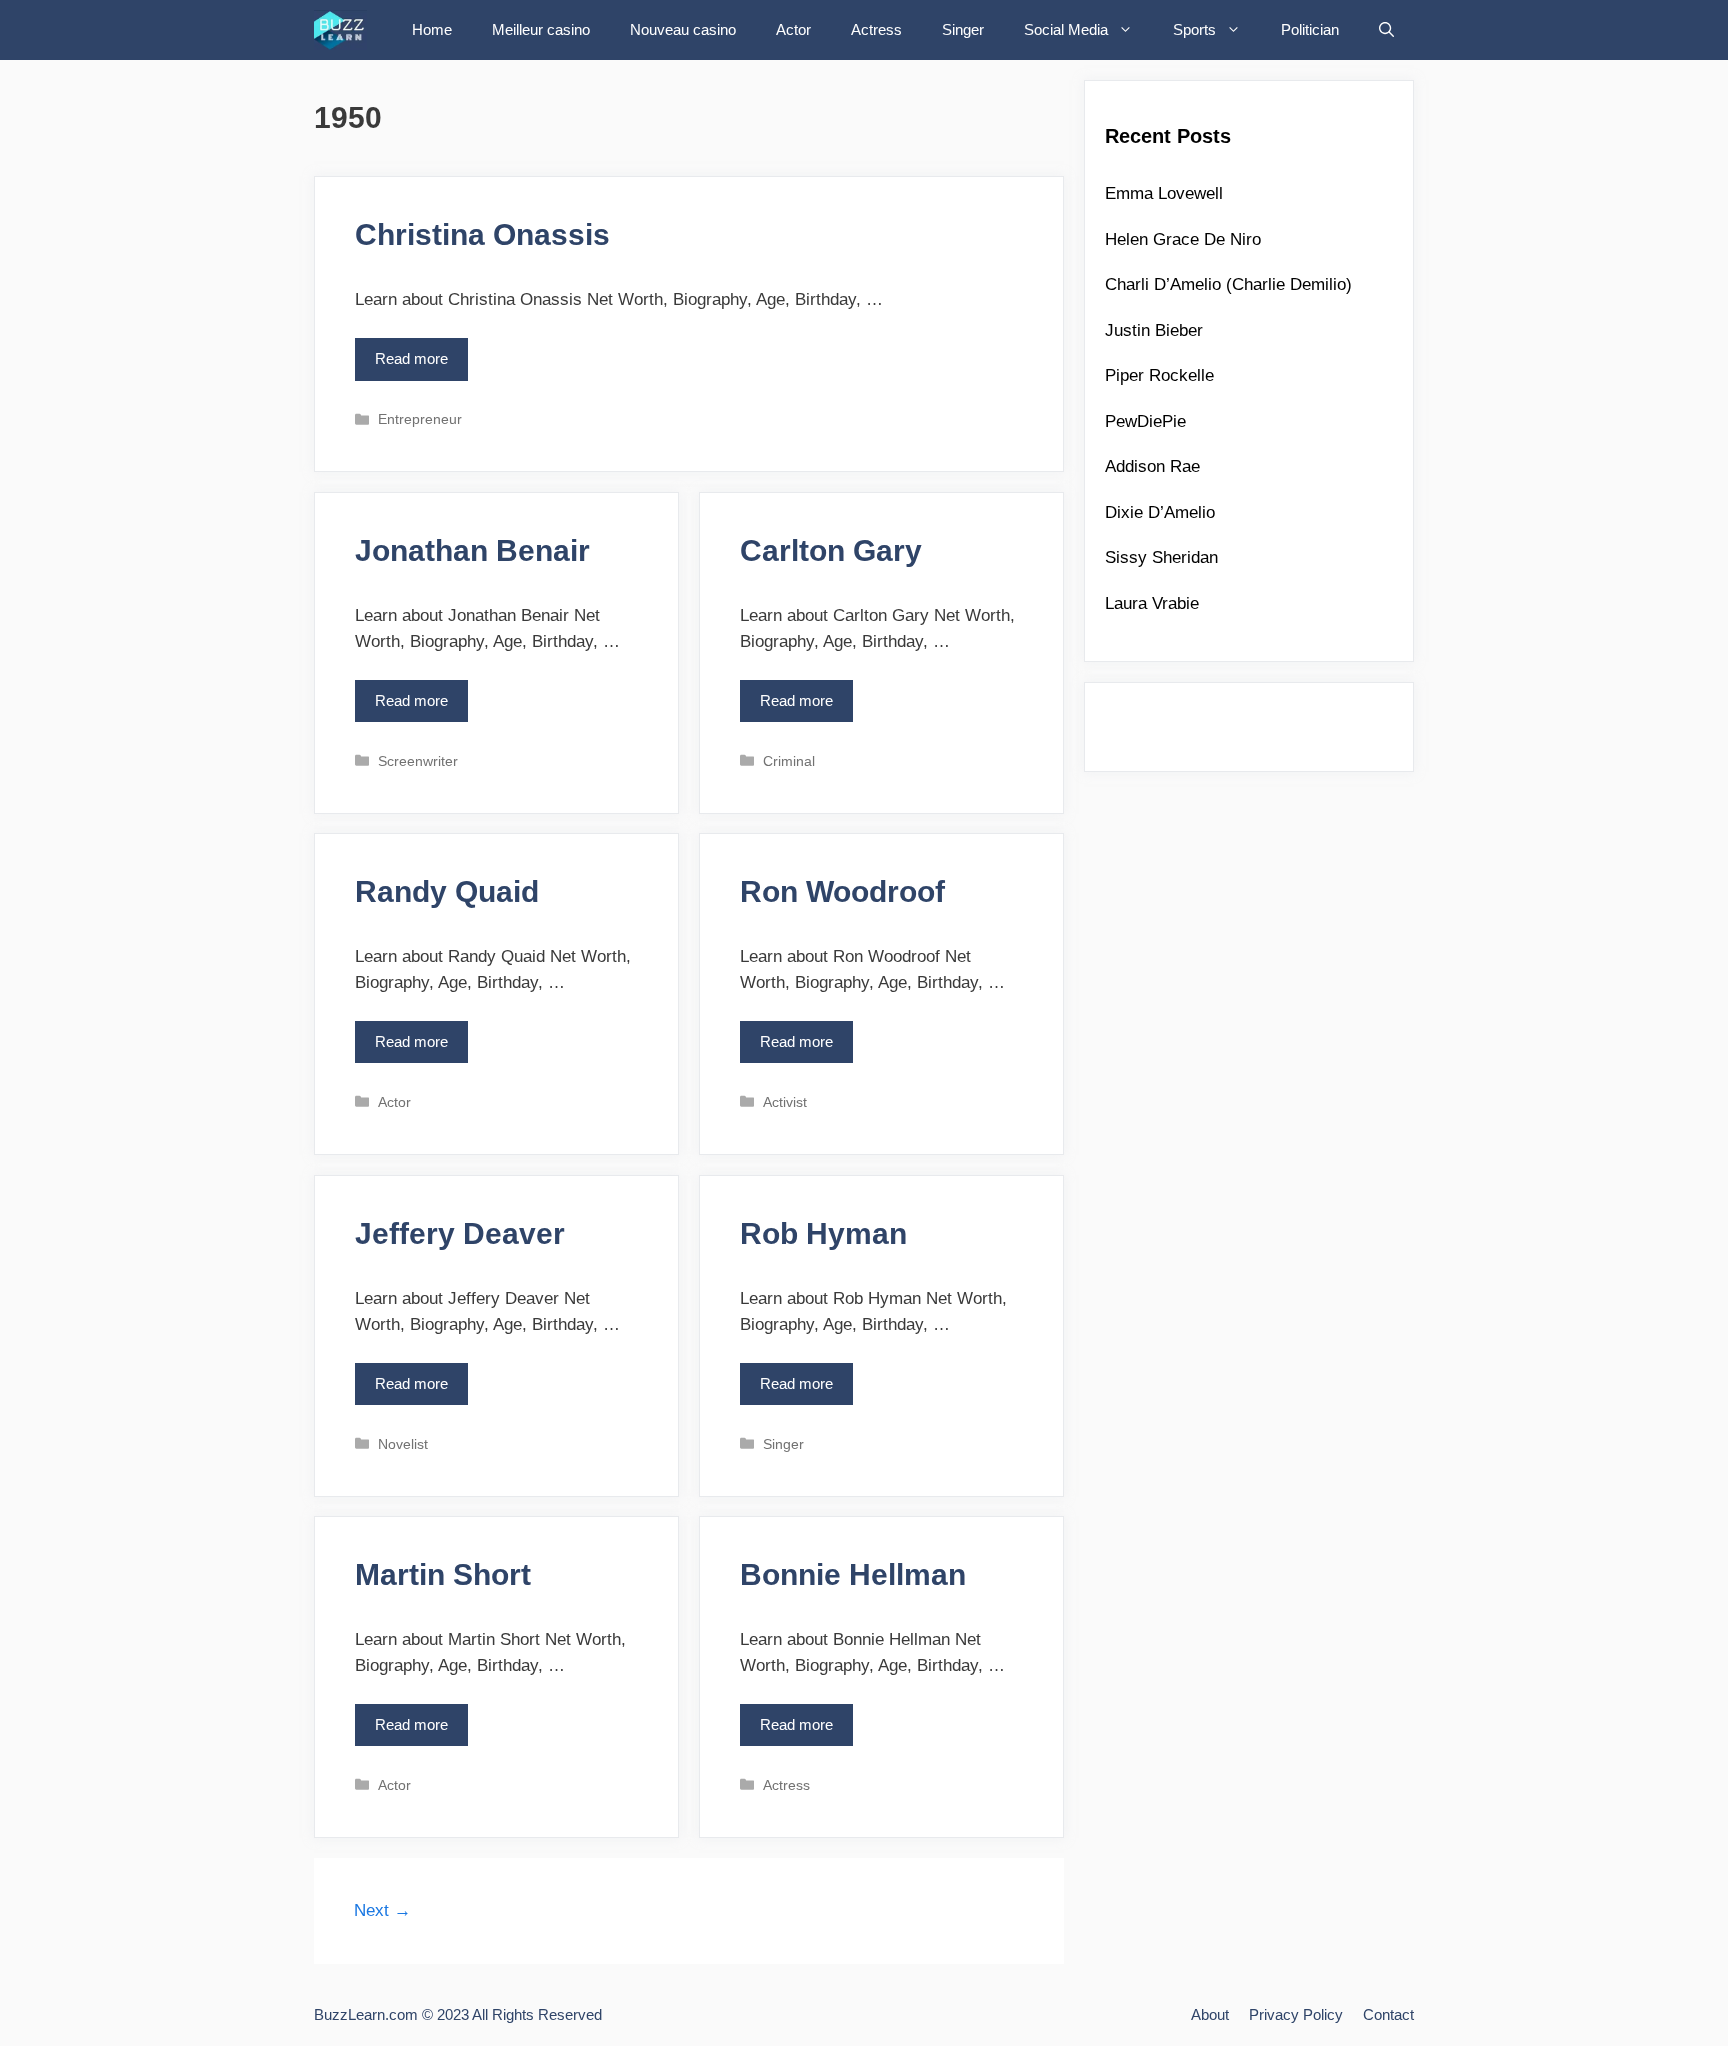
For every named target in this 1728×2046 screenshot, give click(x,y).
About (1210, 2014)
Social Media (1066, 29)
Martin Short (443, 1574)
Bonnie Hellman (853, 1574)
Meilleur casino (541, 29)
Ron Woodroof (842, 891)
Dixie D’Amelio (1160, 512)
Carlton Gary (831, 550)
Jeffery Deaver (460, 1233)
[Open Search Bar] (1386, 30)
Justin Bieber (1154, 330)
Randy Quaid (447, 891)
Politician (1310, 29)
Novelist (403, 1444)
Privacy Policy (1296, 2014)
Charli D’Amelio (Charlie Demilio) (1228, 284)
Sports (1194, 29)
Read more (417, 365)
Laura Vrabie (1152, 603)
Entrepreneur (420, 419)
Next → (382, 1910)
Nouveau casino (683, 29)
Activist (785, 1102)
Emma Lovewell (1164, 193)
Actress (876, 29)
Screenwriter (418, 761)
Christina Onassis (482, 234)
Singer (963, 29)
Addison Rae (1152, 466)
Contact (1388, 2014)
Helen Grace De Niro (1183, 239)
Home (432, 29)
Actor (793, 29)
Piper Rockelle (1159, 375)
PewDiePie (1145, 421)
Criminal (789, 761)
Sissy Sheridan (1161, 557)
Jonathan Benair (472, 550)
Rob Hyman (823, 1233)
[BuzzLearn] (345, 30)
